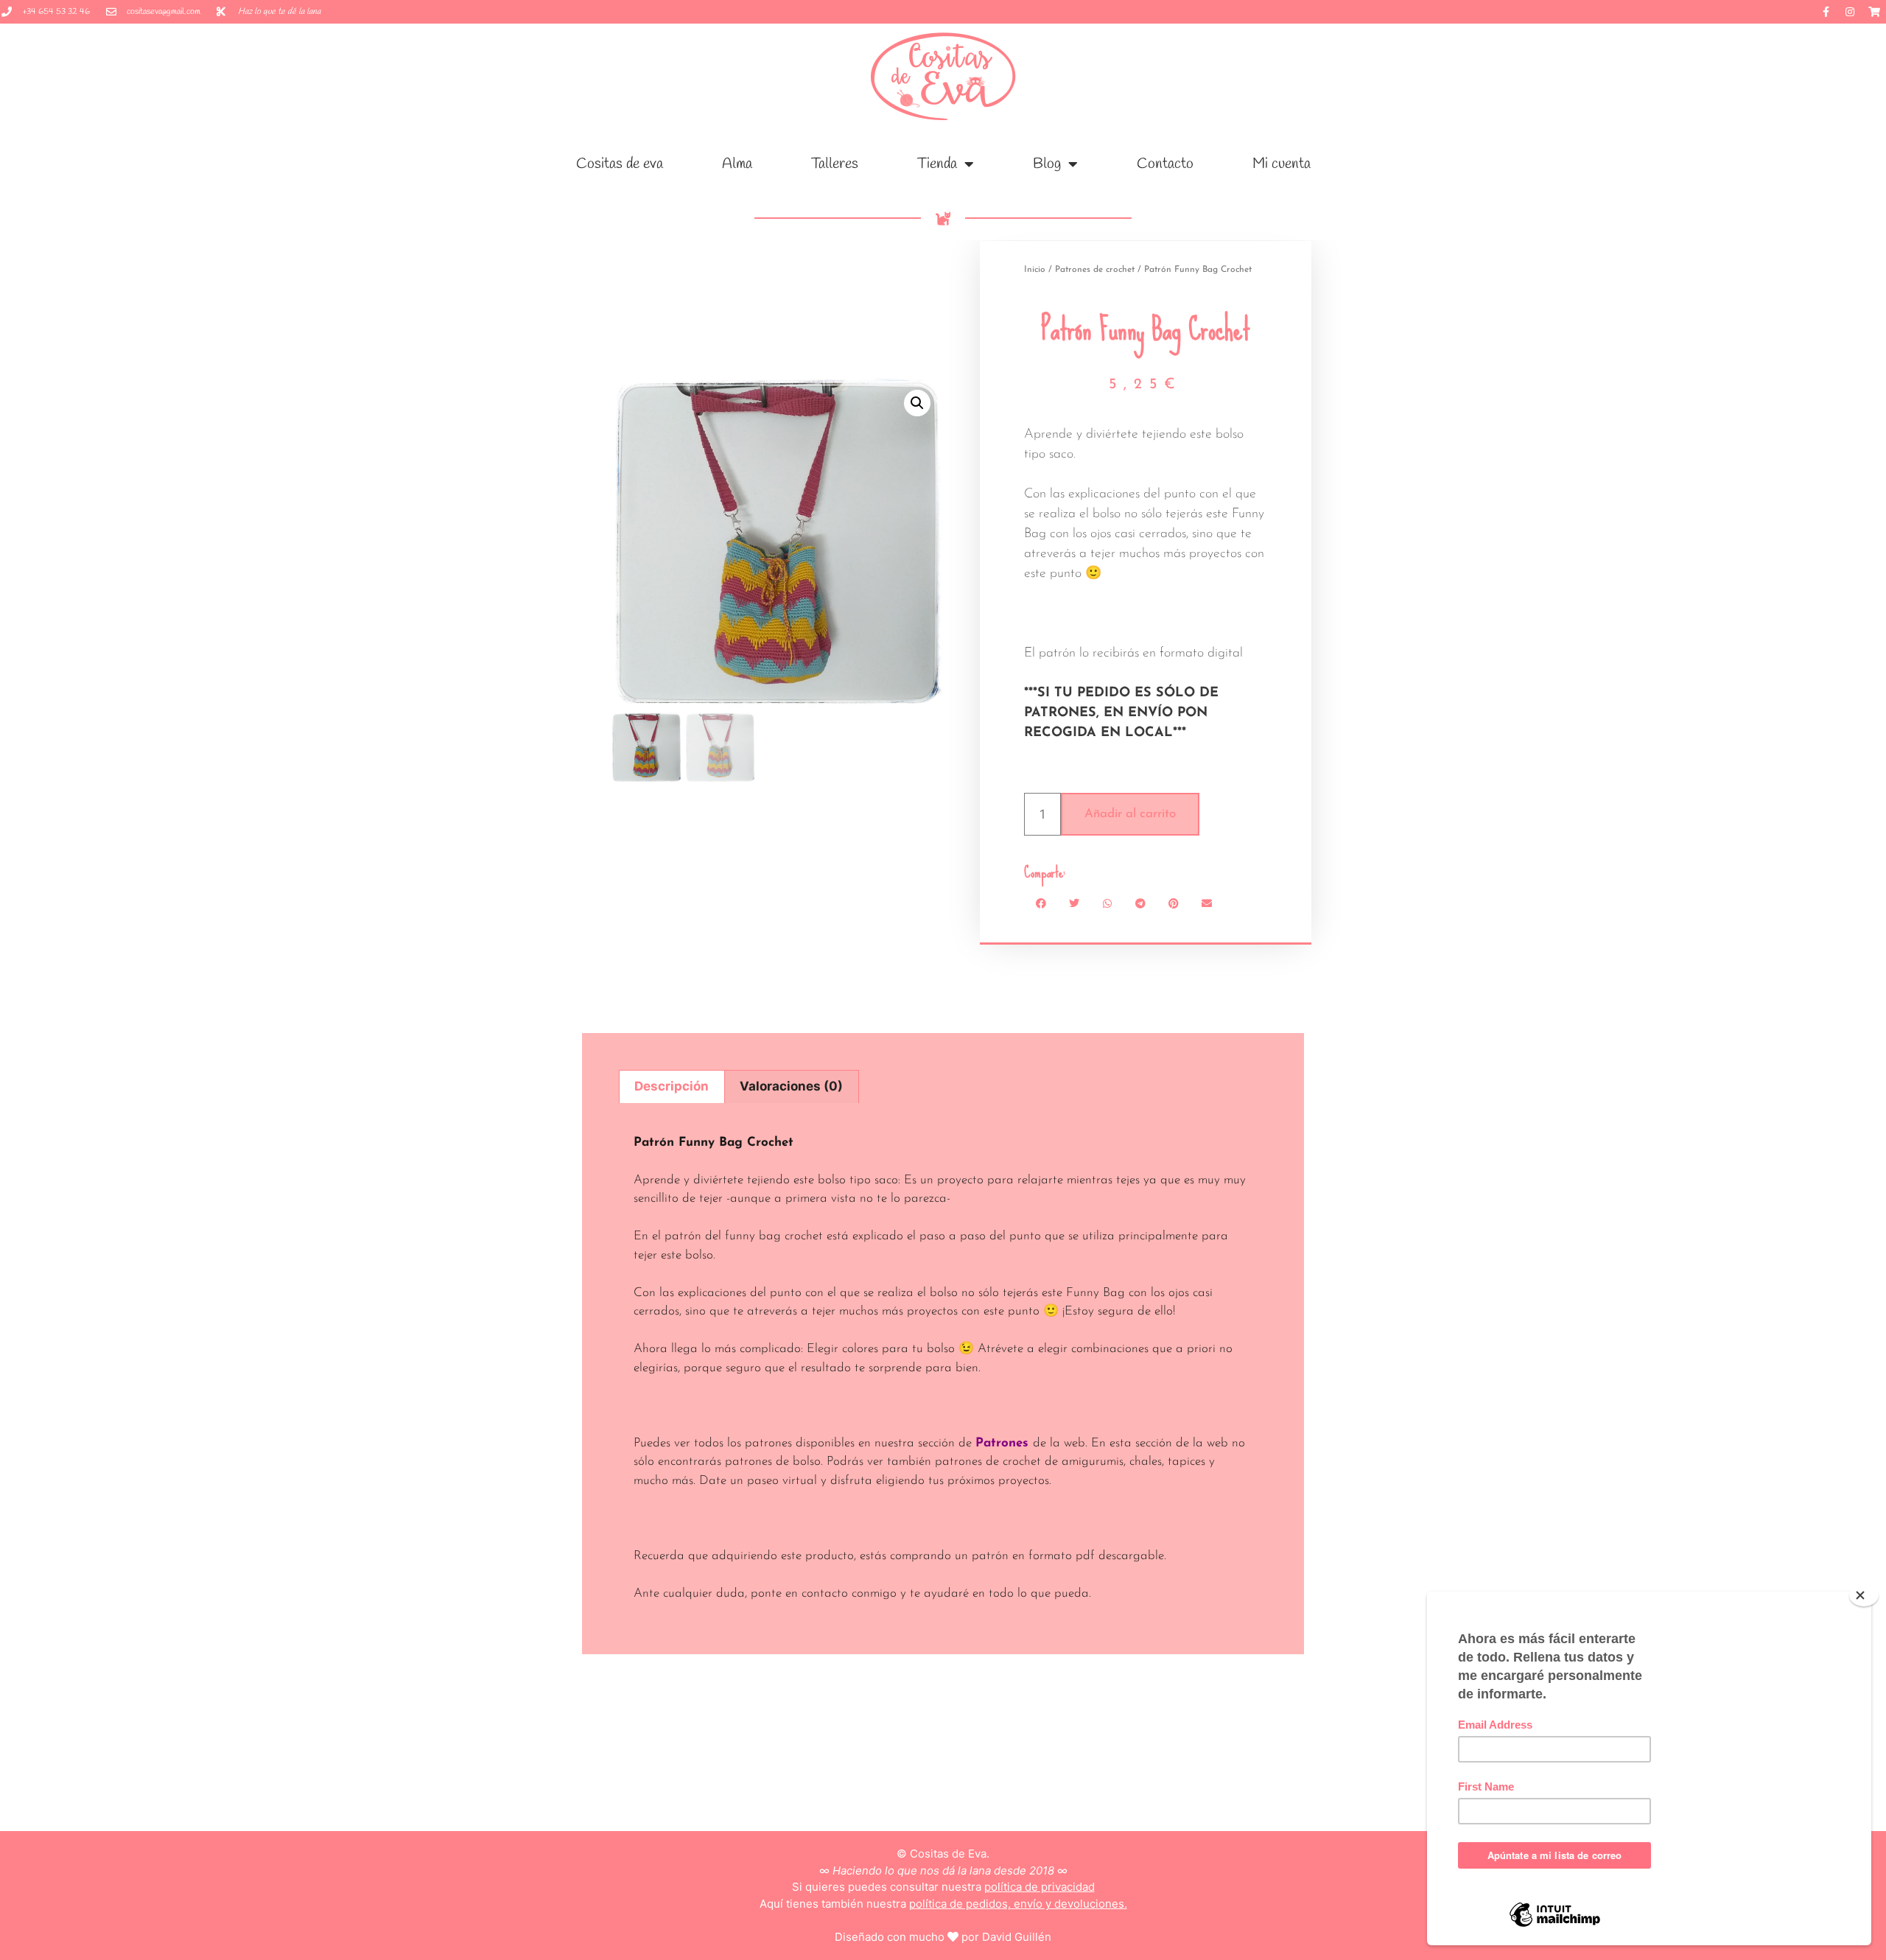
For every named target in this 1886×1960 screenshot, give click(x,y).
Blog (1047, 164)
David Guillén (1017, 1937)
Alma (737, 164)
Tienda (937, 164)
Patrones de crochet (1095, 270)
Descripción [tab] (672, 1086)
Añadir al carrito (1130, 814)
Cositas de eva (620, 164)
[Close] (1864, 1595)
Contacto (1165, 164)
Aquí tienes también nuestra (943, 1904)
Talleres (835, 164)
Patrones (1002, 1443)
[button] (917, 403)
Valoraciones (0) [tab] (791, 1086)
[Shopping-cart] (1874, 12)
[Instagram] (1850, 12)
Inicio (1035, 270)
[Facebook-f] (1826, 12)
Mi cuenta (1282, 164)
